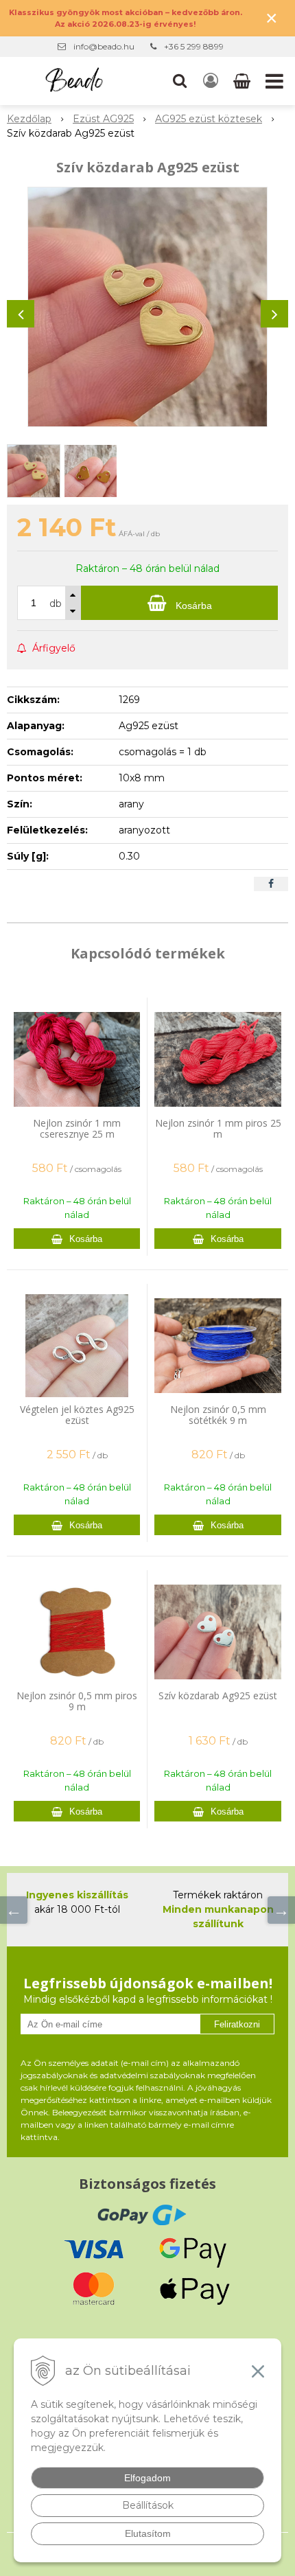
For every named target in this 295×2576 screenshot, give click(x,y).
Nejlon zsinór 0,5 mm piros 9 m (77, 1701)
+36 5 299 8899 (194, 46)
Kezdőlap (29, 119)
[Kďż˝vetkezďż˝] (281, 1910)
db (56, 603)
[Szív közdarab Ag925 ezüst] (147, 307)
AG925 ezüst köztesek (209, 119)
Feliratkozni (237, 2024)
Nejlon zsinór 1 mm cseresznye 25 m (77, 1128)
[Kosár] (243, 81)
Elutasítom (148, 2533)
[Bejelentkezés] (211, 81)
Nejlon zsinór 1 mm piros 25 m (218, 1128)
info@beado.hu (104, 46)
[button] (180, 81)
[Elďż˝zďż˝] (14, 1910)
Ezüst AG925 (103, 119)
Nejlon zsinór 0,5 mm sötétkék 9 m (218, 1415)
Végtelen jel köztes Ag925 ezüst (77, 1415)
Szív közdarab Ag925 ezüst (218, 1695)
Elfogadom (147, 2478)
